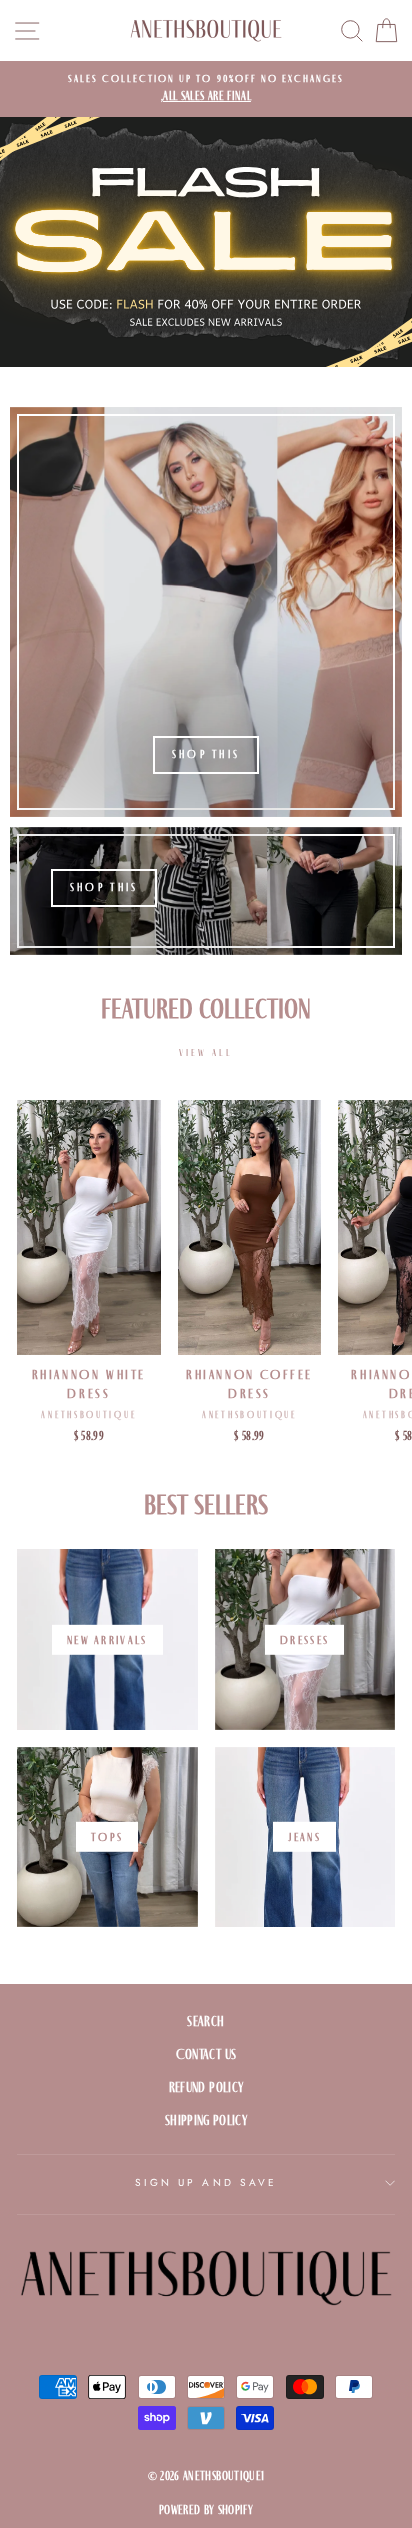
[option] (206, 89)
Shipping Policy (206, 2120)
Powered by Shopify (206, 2510)
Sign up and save (206, 2182)
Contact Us (206, 2054)
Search (205, 2021)
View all (206, 1052)
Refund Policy (206, 2087)
